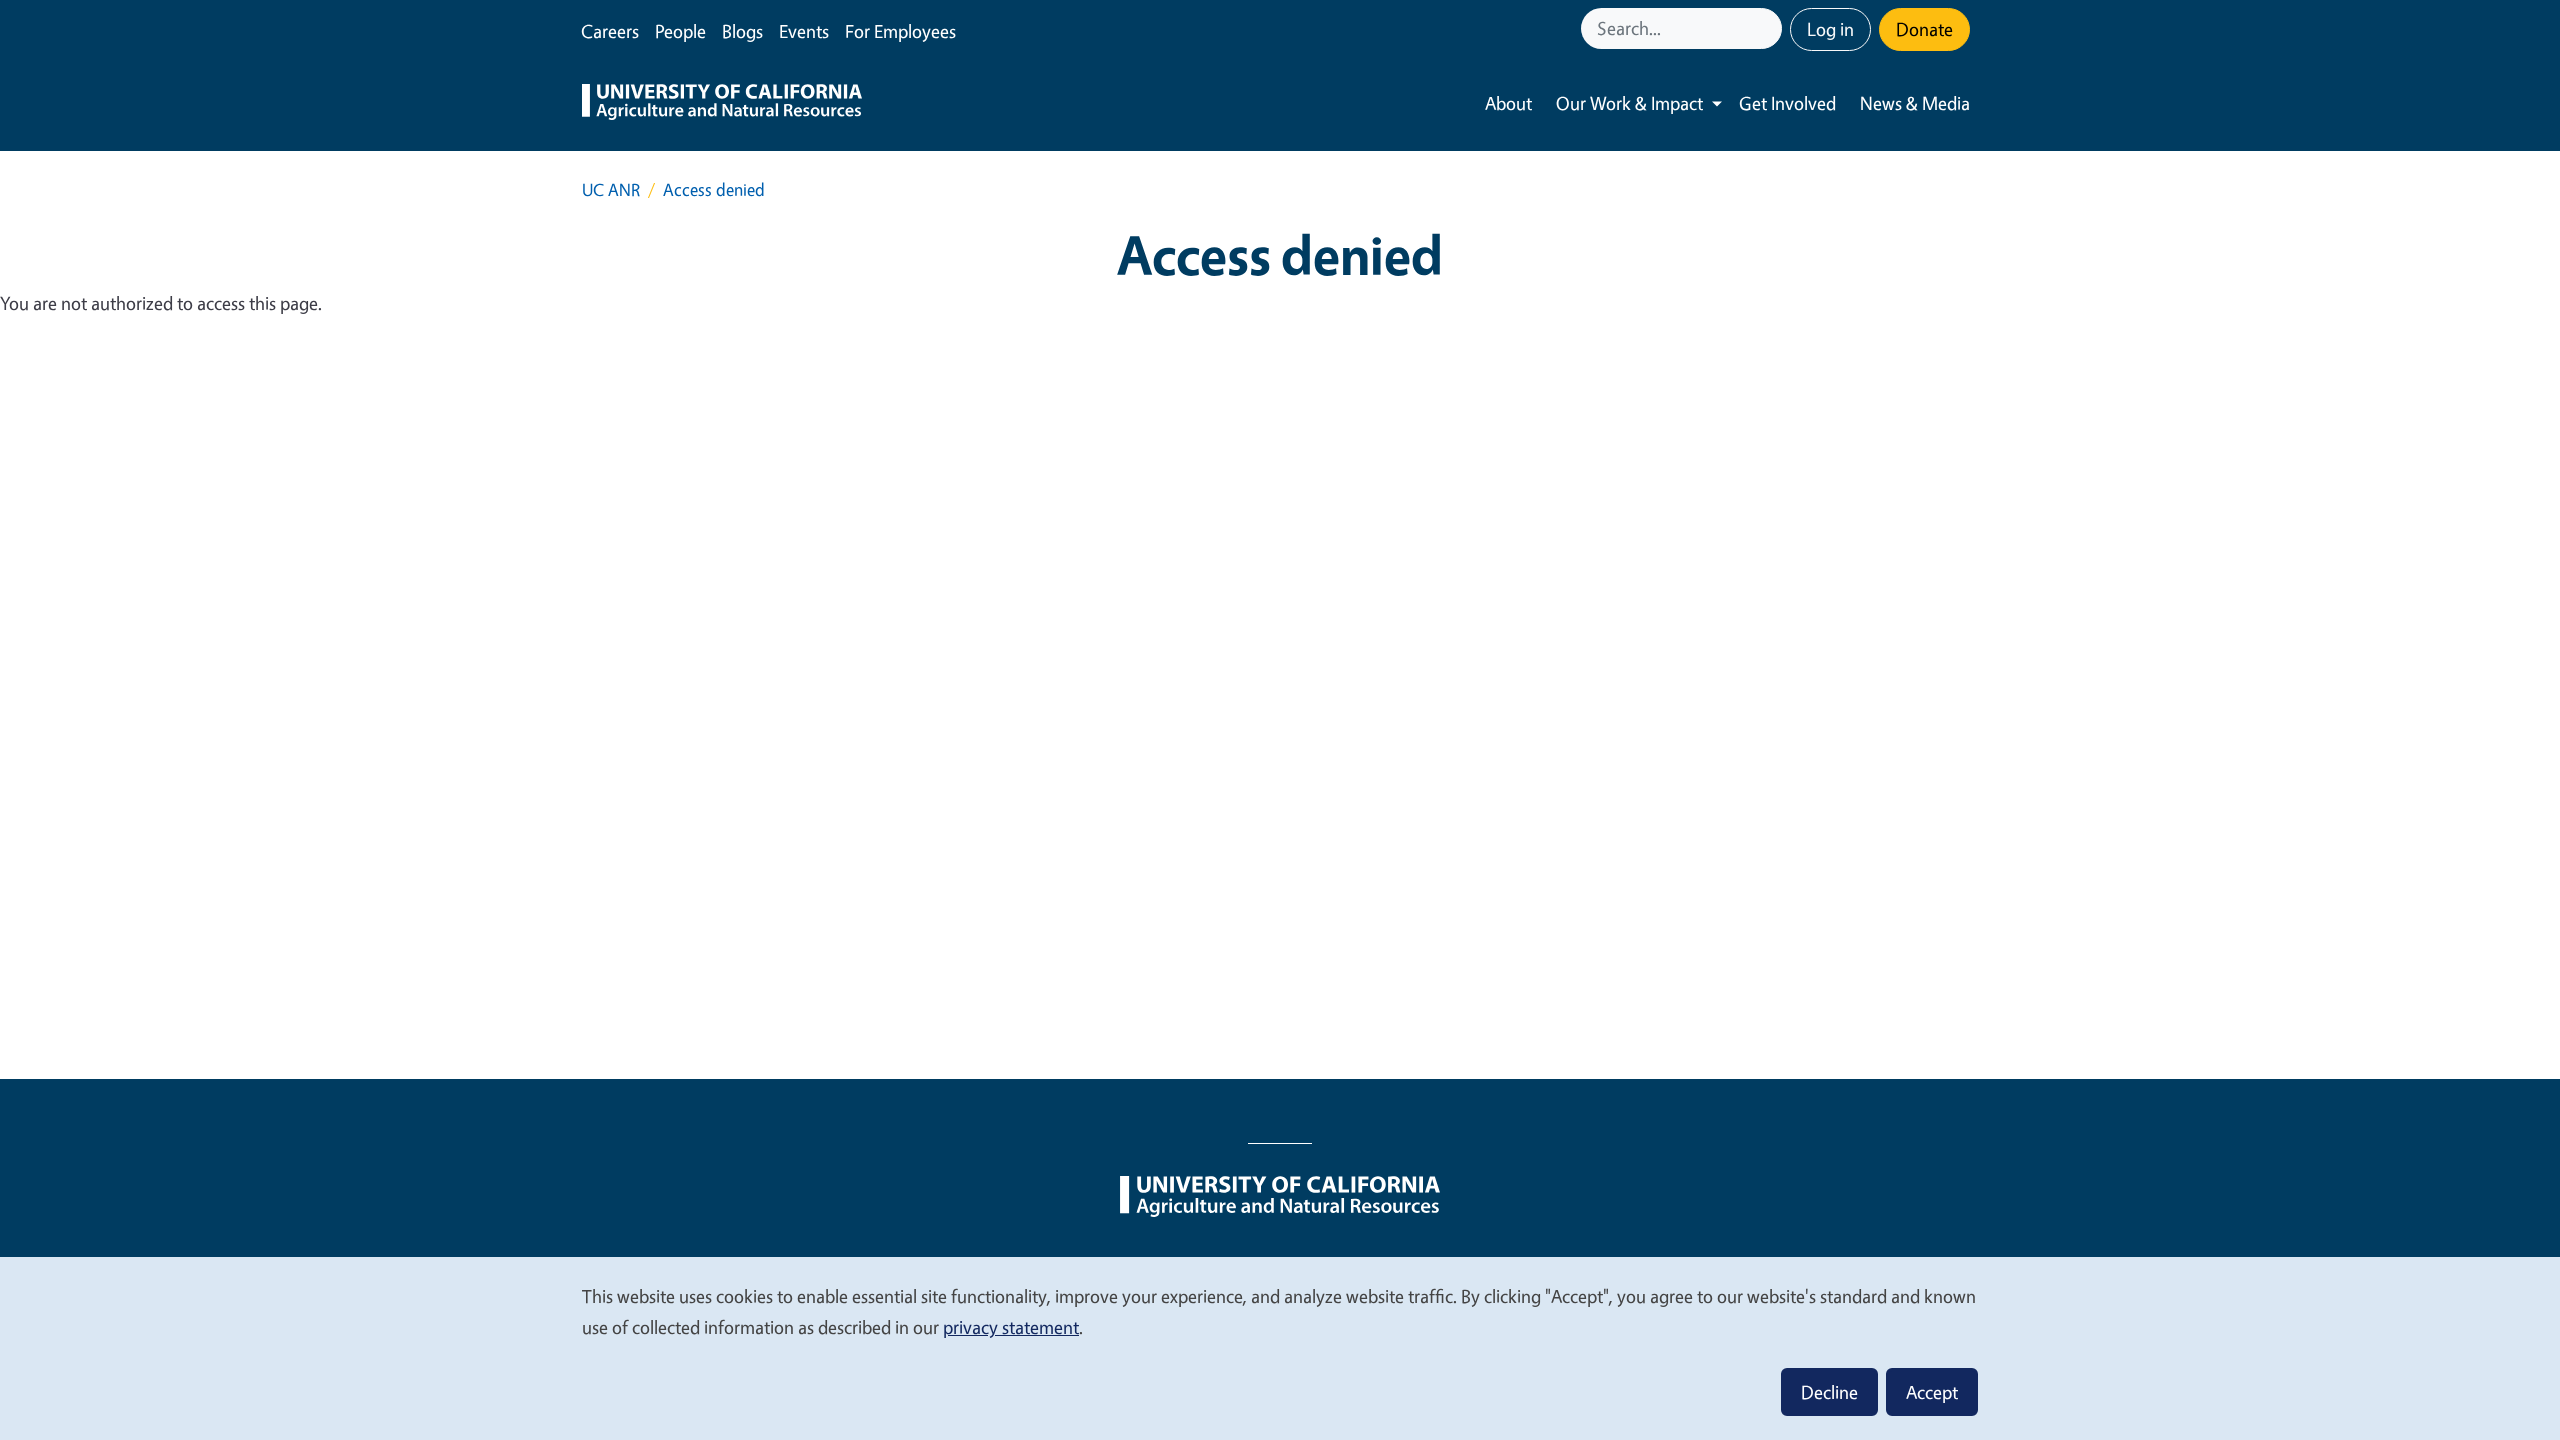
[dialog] (1280, 1347)
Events (804, 31)
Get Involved (1787, 103)
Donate (1924, 29)
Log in (1830, 29)
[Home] (722, 104)
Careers (610, 31)
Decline (1829, 1392)
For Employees (900, 31)
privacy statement (1011, 1327)
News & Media (1915, 103)
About (1508, 103)
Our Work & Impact (1629, 103)
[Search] (1769, 28)
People (680, 31)
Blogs (742, 31)
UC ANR (611, 189)
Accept (1932, 1392)
